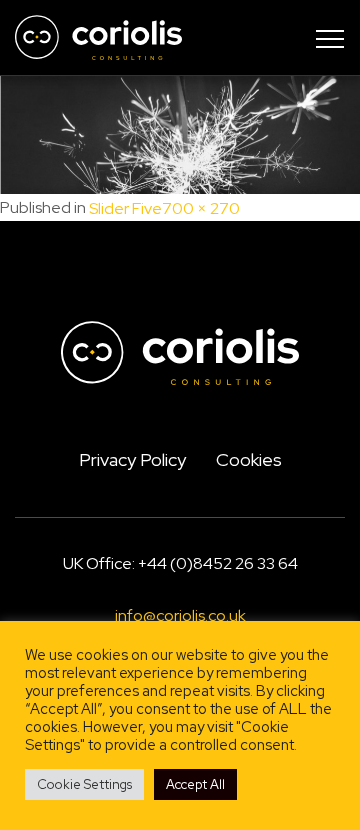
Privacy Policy (132, 459)
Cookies (249, 459)
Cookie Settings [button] (84, 784)
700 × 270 (201, 208)
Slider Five (125, 208)
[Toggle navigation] (330, 38)
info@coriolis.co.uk (180, 616)
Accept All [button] (195, 784)
